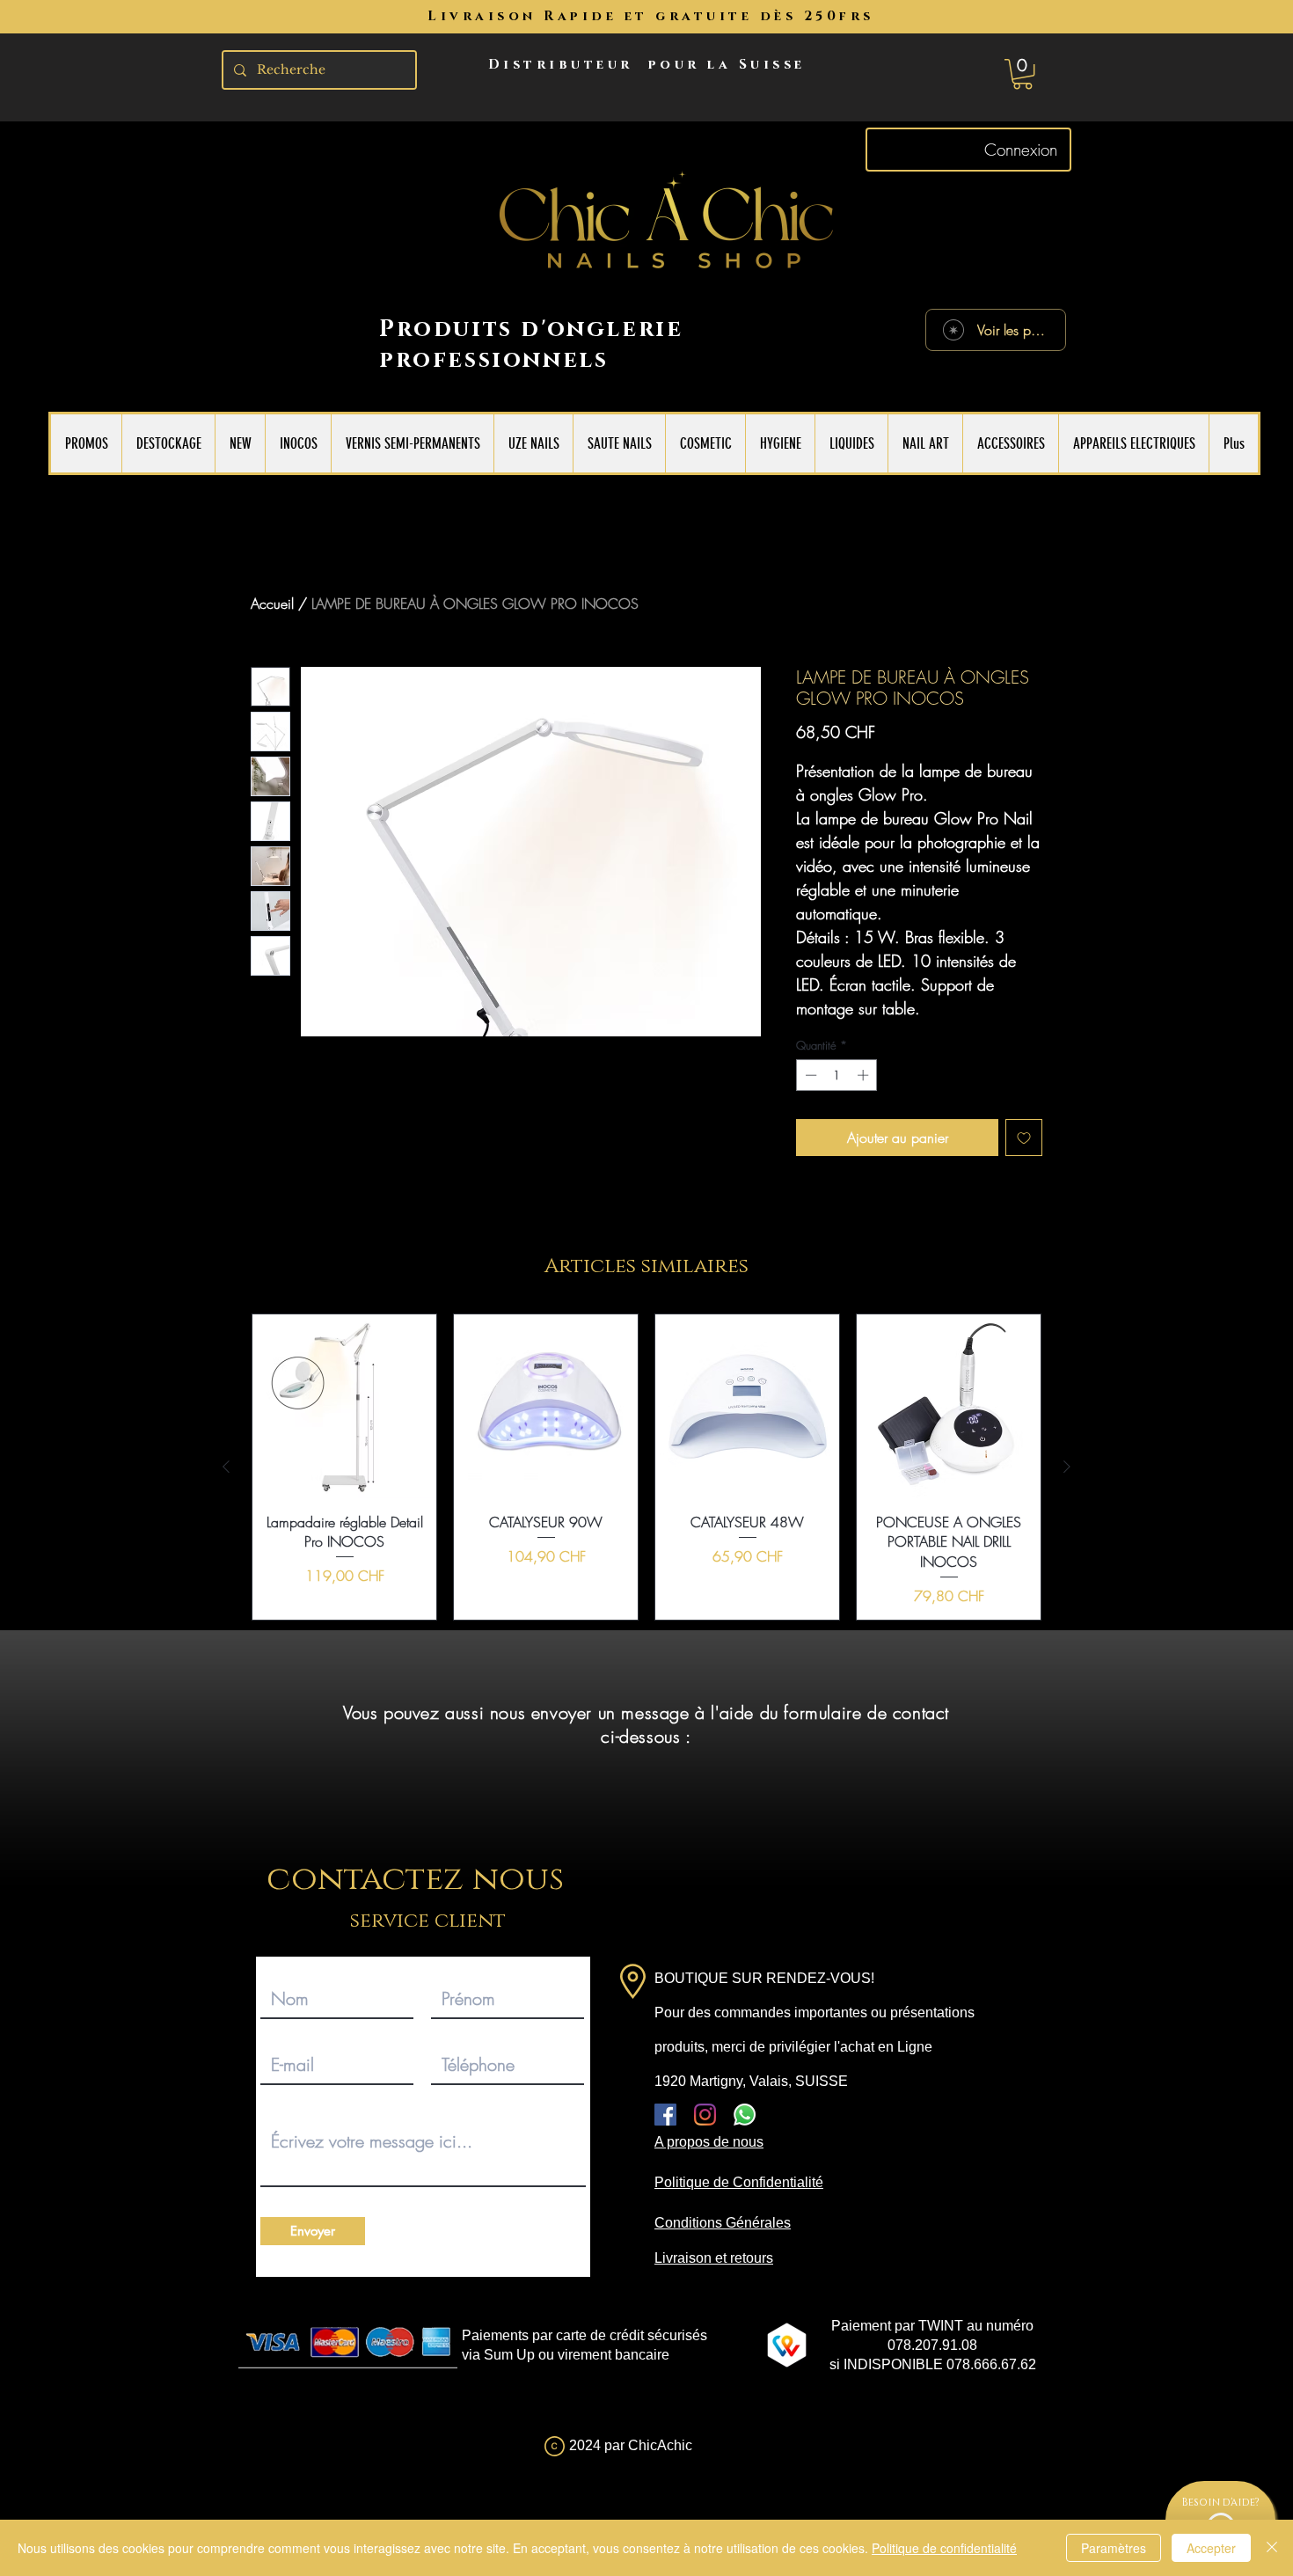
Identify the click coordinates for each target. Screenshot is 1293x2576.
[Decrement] (809, 1075)
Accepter (1211, 2548)
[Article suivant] (1067, 1467)
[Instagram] (705, 2115)
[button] (1023, 74)
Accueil (272, 604)
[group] (646, 1467)
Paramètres (1114, 2548)
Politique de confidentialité (944, 2548)
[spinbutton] (837, 1075)
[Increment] (865, 1075)
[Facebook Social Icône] (665, 2115)
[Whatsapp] (745, 2115)
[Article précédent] (226, 1467)
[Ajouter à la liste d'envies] (1024, 1138)
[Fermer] (1272, 2548)
